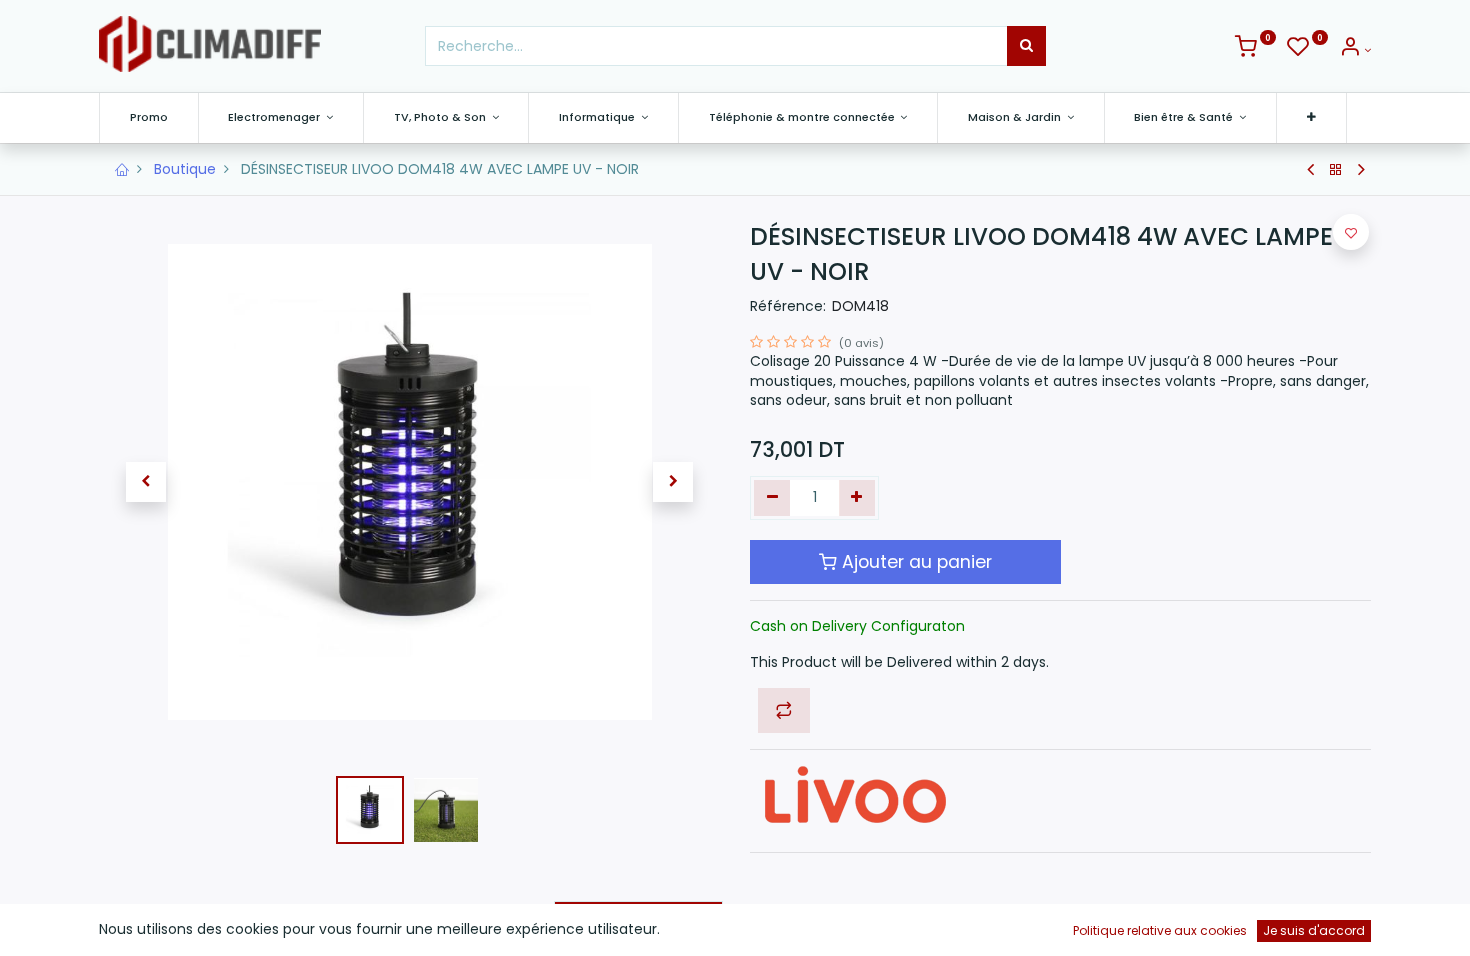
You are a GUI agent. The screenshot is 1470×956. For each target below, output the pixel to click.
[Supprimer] (772, 498)
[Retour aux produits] (1336, 170)
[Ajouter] (857, 498)
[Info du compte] (1355, 50)
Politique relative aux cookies (1160, 930)
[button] (1311, 117)
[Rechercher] (1026, 46)
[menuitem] (149, 117)
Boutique (185, 169)
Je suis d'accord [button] (1314, 930)
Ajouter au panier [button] (914, 562)
